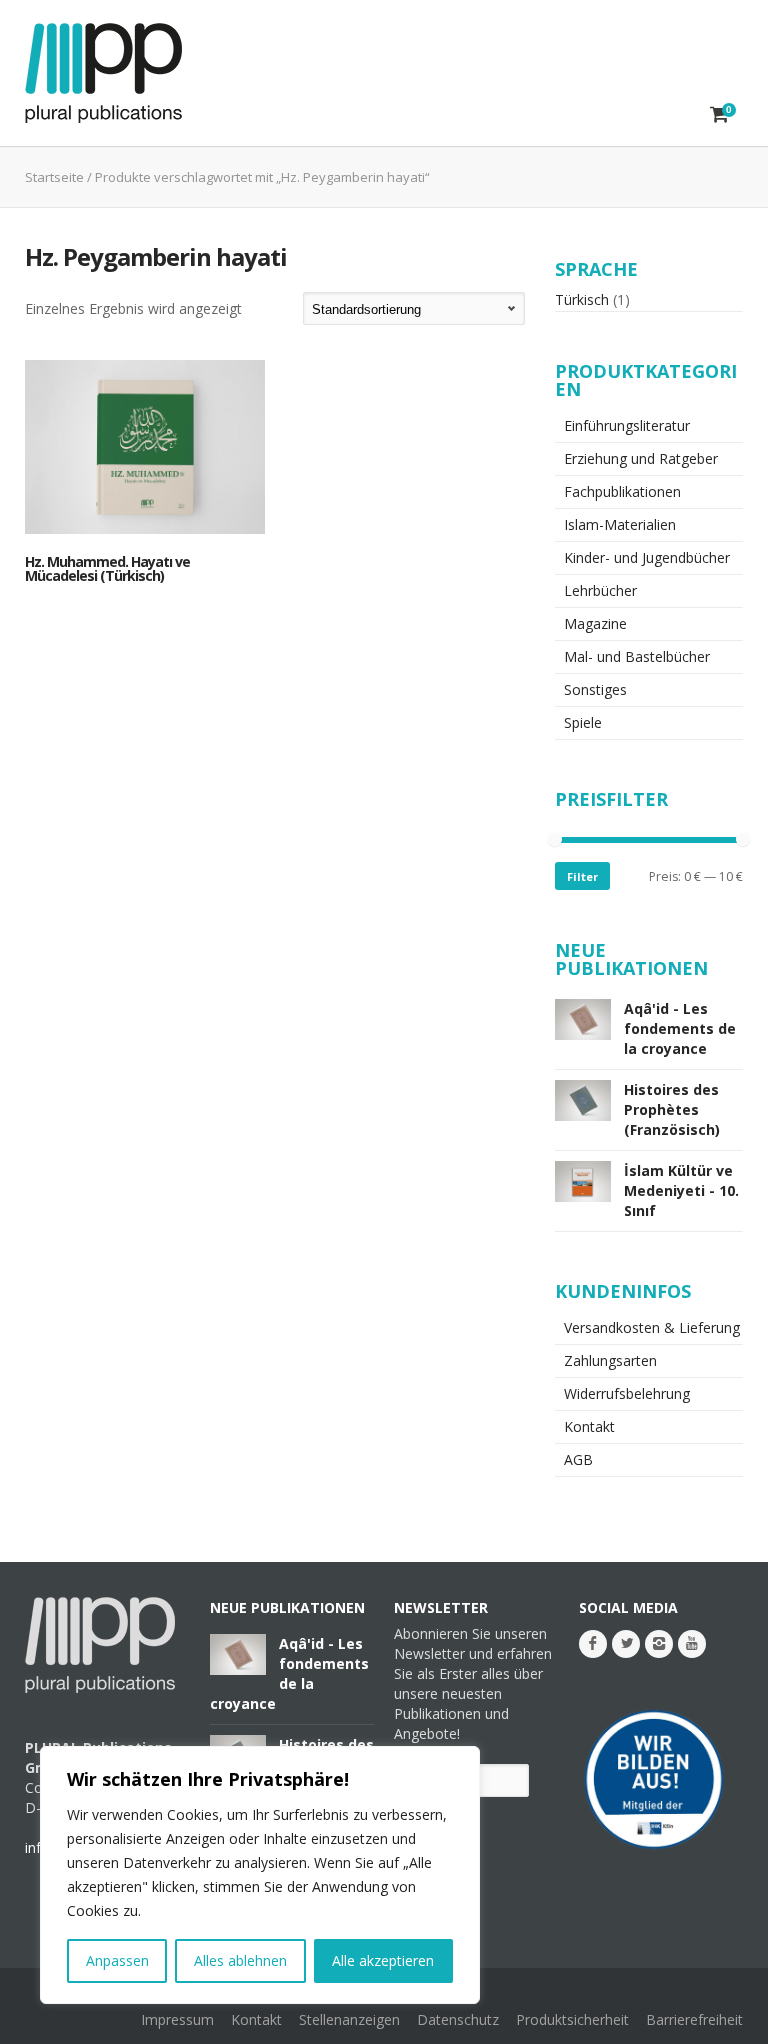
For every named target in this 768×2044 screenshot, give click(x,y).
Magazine (595, 623)
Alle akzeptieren (383, 1960)
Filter (582, 876)
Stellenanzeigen (349, 2019)
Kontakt (589, 1426)
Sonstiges (595, 689)
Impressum (177, 2019)
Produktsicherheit (572, 2019)
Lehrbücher (600, 590)
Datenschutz (458, 2019)
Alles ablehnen (240, 1960)
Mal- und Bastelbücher (637, 656)
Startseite (54, 177)
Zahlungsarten (610, 1360)
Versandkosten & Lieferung (652, 1327)
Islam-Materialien (620, 524)
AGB (578, 1459)
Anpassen (117, 1960)
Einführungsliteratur (627, 425)
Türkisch (582, 299)
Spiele (583, 722)
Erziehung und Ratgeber (641, 458)
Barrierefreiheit (694, 2019)
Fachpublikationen (622, 491)
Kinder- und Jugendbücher (647, 557)
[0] (719, 114)
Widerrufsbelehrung (627, 1393)
